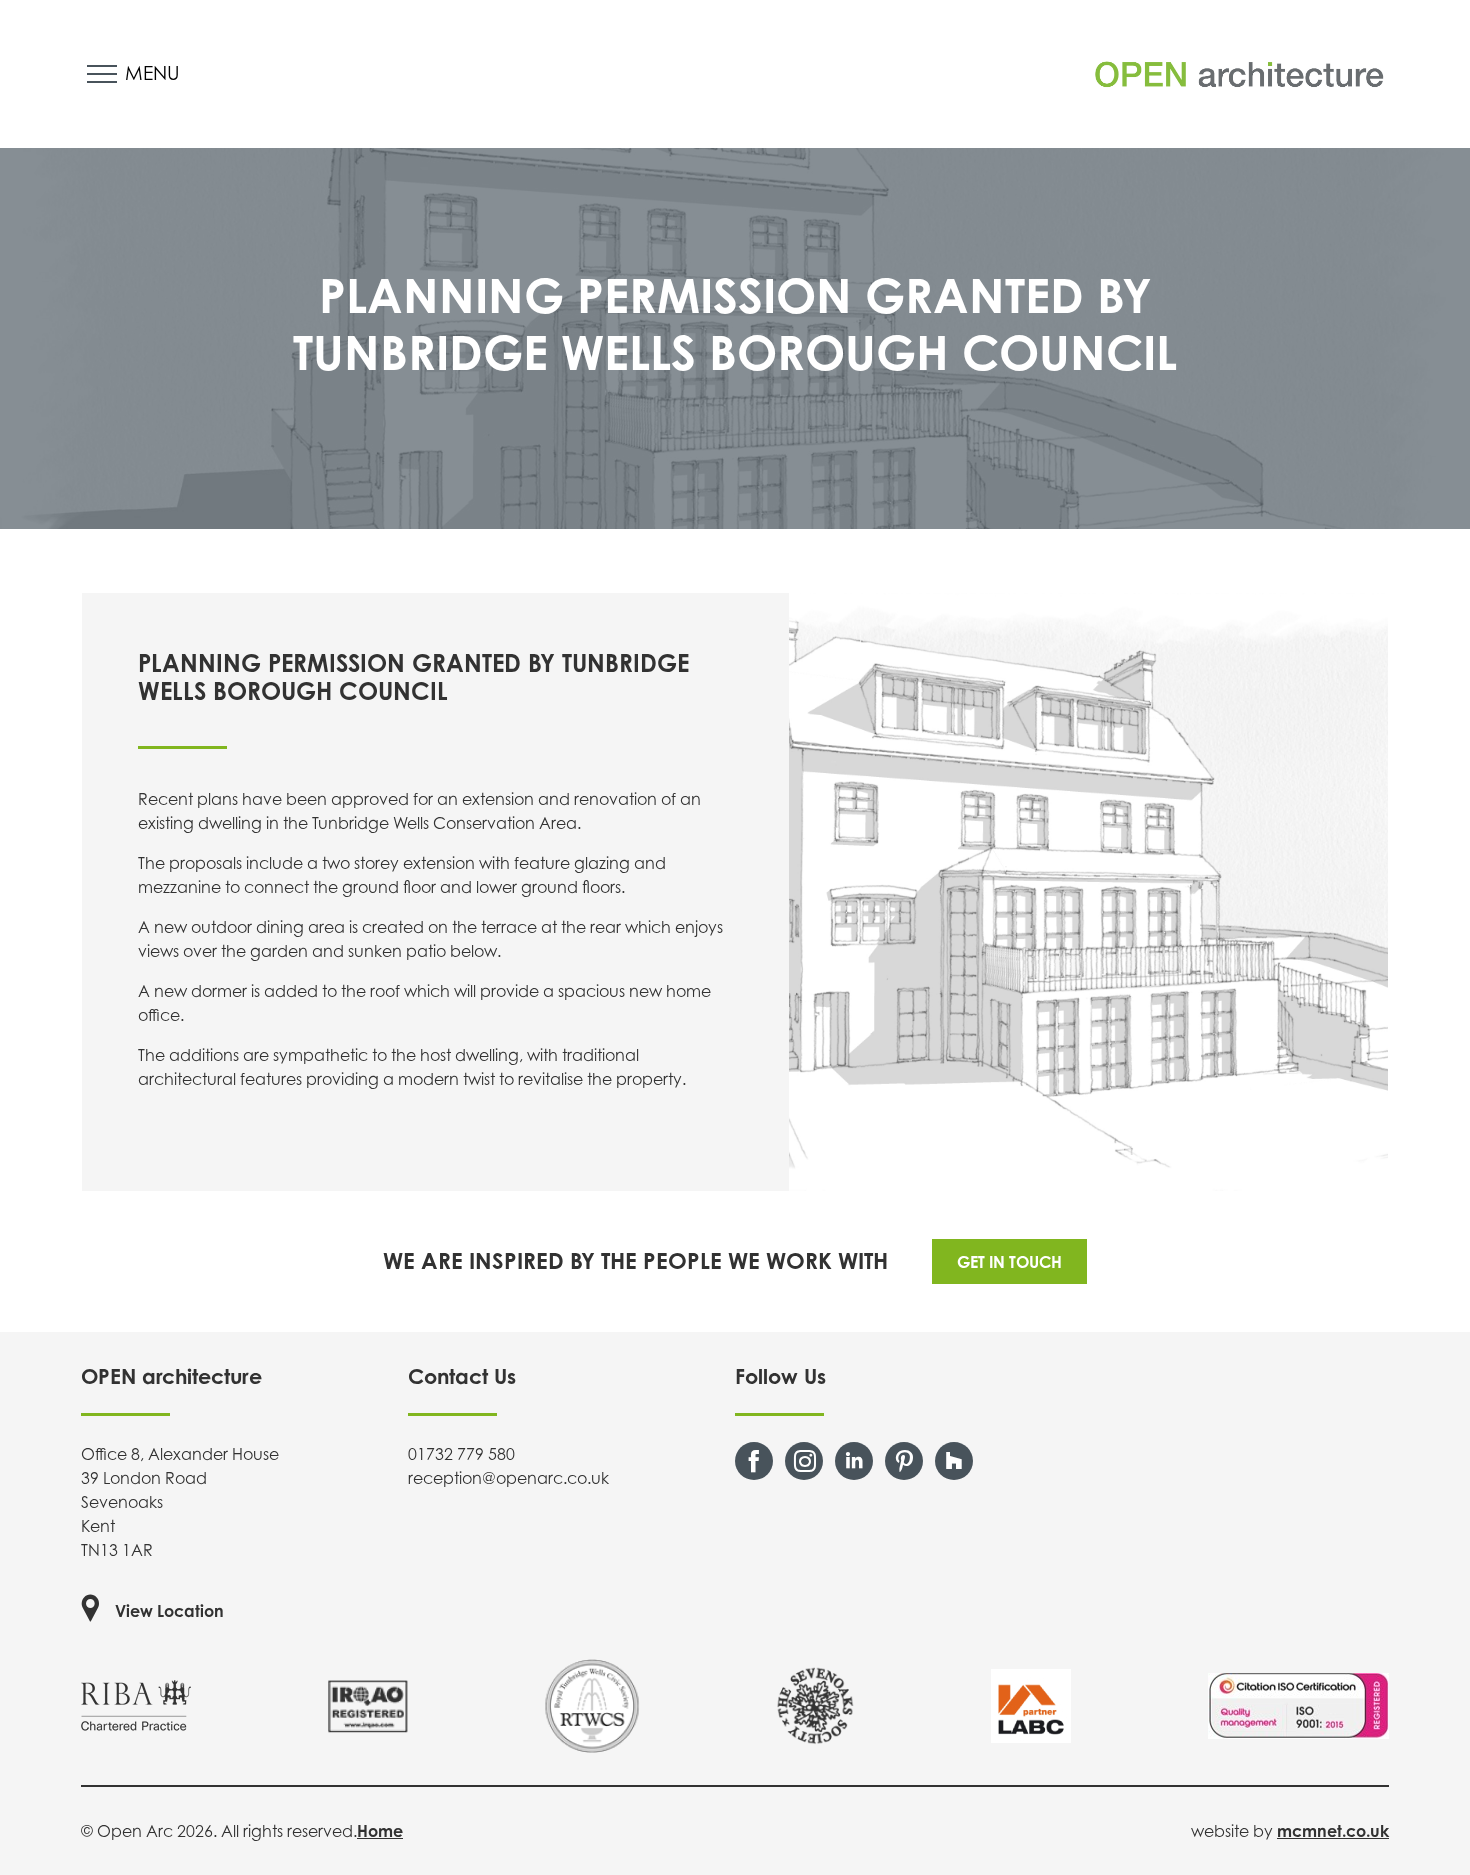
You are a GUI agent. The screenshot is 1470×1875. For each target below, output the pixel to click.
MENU (152, 72)
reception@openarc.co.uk (508, 1478)
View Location (169, 1611)
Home (380, 1831)
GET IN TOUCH (1009, 1262)
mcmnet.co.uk (1333, 1831)
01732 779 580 (461, 1454)
